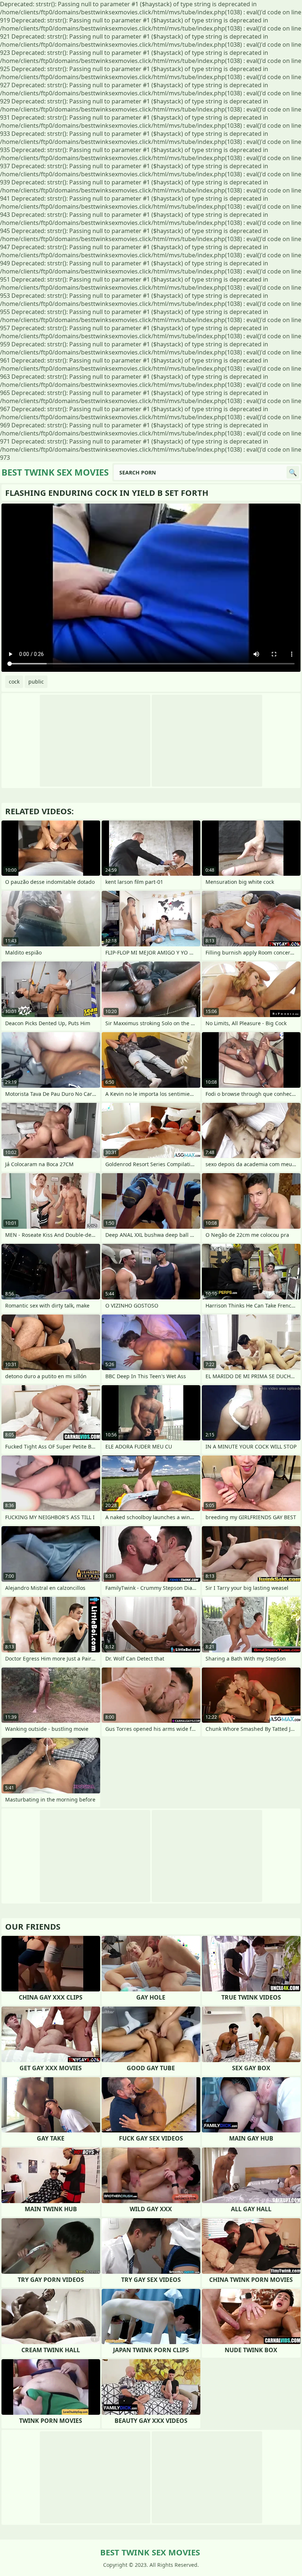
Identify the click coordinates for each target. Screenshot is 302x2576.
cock (14, 682)
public (36, 682)
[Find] (293, 472)
